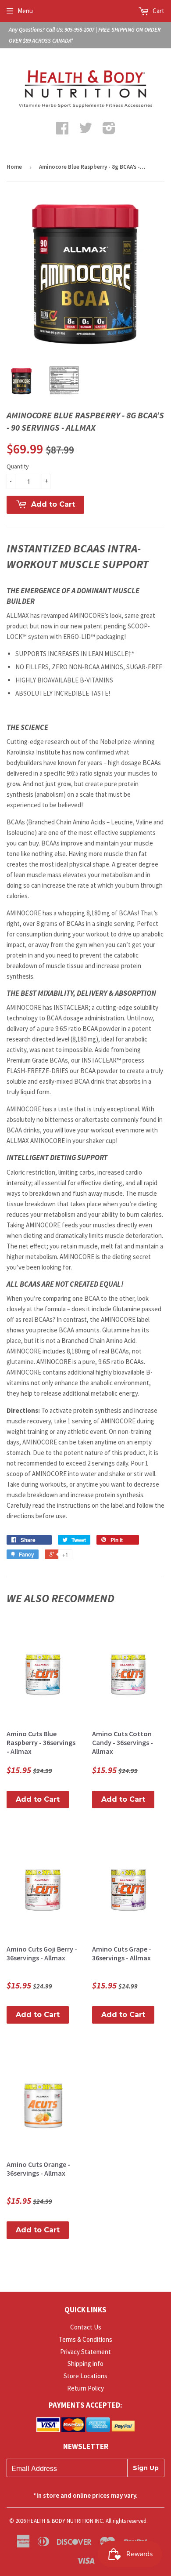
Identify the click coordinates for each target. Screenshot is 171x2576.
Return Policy (85, 2388)
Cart (158, 11)
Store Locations (85, 2376)
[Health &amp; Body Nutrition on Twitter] (85, 131)
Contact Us (86, 2327)
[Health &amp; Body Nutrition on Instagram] (109, 131)
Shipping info (85, 2364)
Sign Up (146, 2468)
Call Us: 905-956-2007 (70, 30)
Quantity (18, 466)
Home (14, 167)
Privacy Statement (85, 2352)
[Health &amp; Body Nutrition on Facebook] (62, 131)
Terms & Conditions (85, 2339)
